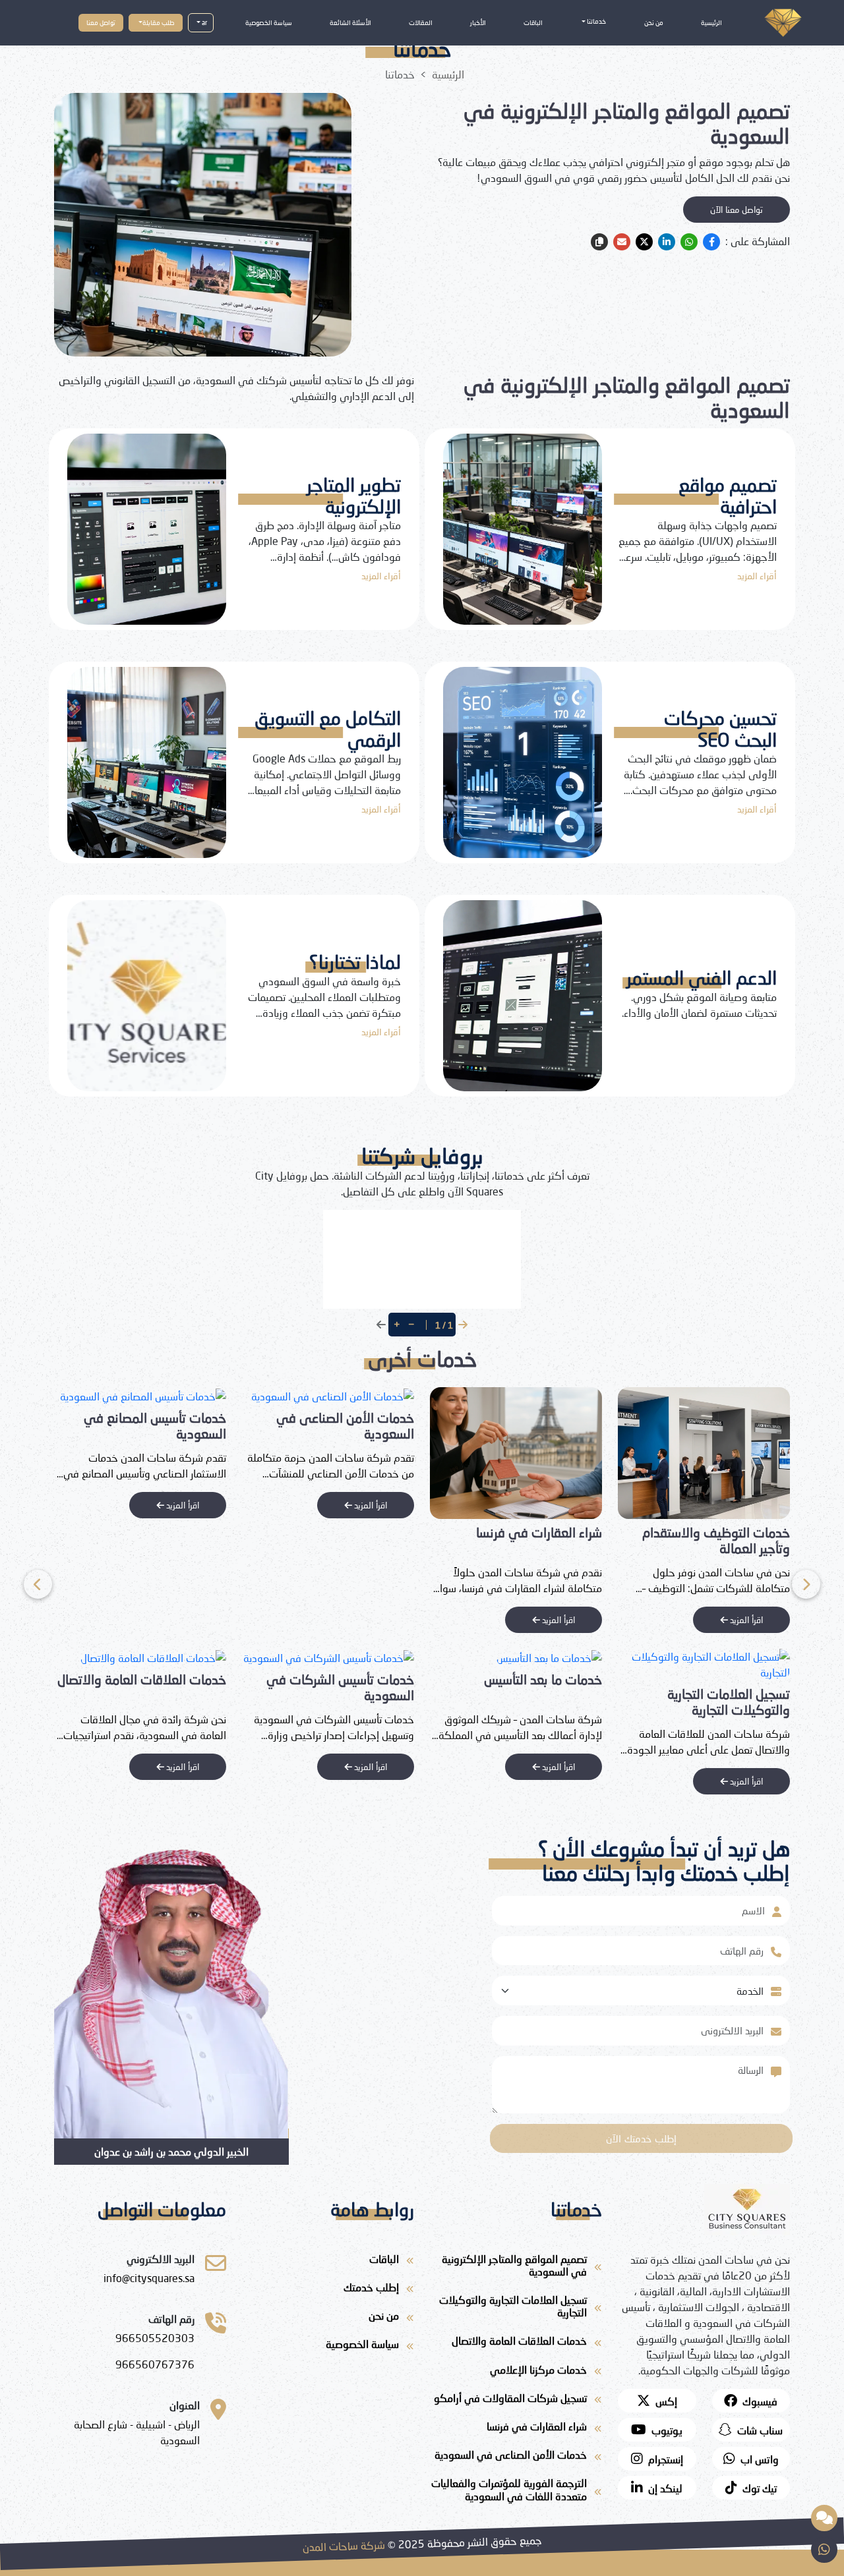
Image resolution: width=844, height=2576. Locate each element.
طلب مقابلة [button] (159, 22)
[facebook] (711, 242)
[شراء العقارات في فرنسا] (704, 1452)
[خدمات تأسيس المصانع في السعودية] (331, 1395)
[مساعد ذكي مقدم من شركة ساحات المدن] (824, 2518)
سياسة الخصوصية (269, 22)
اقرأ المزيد (745, 1620)
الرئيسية (711, 22)
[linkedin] (667, 242)
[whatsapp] (689, 242)
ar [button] (204, 22)
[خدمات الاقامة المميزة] (173, 1656)
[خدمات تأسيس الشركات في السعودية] (517, 1656)
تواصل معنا (101, 22)
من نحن (654, 22)
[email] (622, 242)
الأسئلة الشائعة (350, 22)
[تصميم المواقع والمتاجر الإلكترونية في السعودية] (140, 1452)
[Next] (38, 1584)
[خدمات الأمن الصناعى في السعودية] (521, 1395)
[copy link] (599, 242)
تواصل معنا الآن (737, 210)
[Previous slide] (806, 1584)
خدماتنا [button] (596, 21)
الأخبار (478, 22)
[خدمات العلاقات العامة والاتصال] (341, 1656)
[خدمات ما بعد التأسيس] (737, 1656)
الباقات (533, 22)
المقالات (421, 22)
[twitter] (644, 242)
